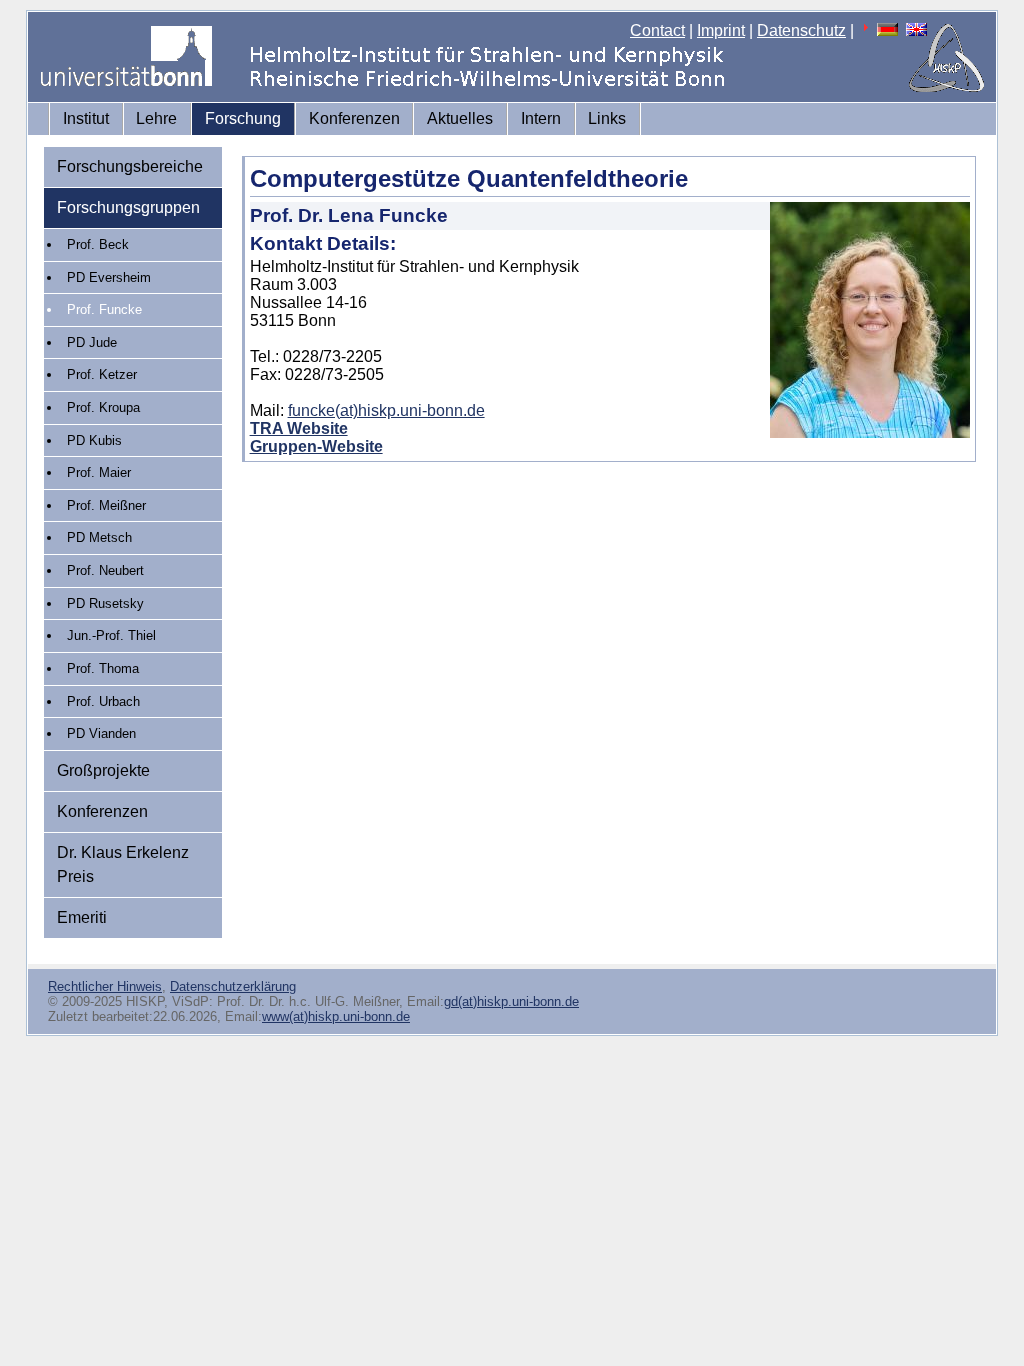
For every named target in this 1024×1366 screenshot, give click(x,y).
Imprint (721, 30)
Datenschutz (801, 30)
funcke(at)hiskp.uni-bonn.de (386, 410)
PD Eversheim (109, 277)
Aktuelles (460, 118)
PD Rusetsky (105, 603)
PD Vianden (101, 733)
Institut (86, 118)
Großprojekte (103, 770)
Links (607, 118)
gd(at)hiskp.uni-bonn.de (511, 1001)
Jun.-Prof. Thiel (111, 635)
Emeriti (82, 917)
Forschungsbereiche (130, 166)
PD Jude (92, 342)
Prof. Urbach (103, 701)
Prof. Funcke (104, 309)
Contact (657, 30)
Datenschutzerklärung (233, 986)
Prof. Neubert (105, 570)
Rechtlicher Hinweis (105, 986)
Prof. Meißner (106, 505)
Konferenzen (354, 118)
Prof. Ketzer (102, 374)
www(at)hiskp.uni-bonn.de (336, 1016)
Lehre (156, 118)
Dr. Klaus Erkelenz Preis (123, 864)
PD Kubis (94, 440)
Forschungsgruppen (128, 207)
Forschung (243, 118)
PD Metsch (99, 537)
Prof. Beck (98, 244)
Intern (541, 118)
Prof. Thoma (103, 668)
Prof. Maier (99, 472)
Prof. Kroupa (103, 407)
